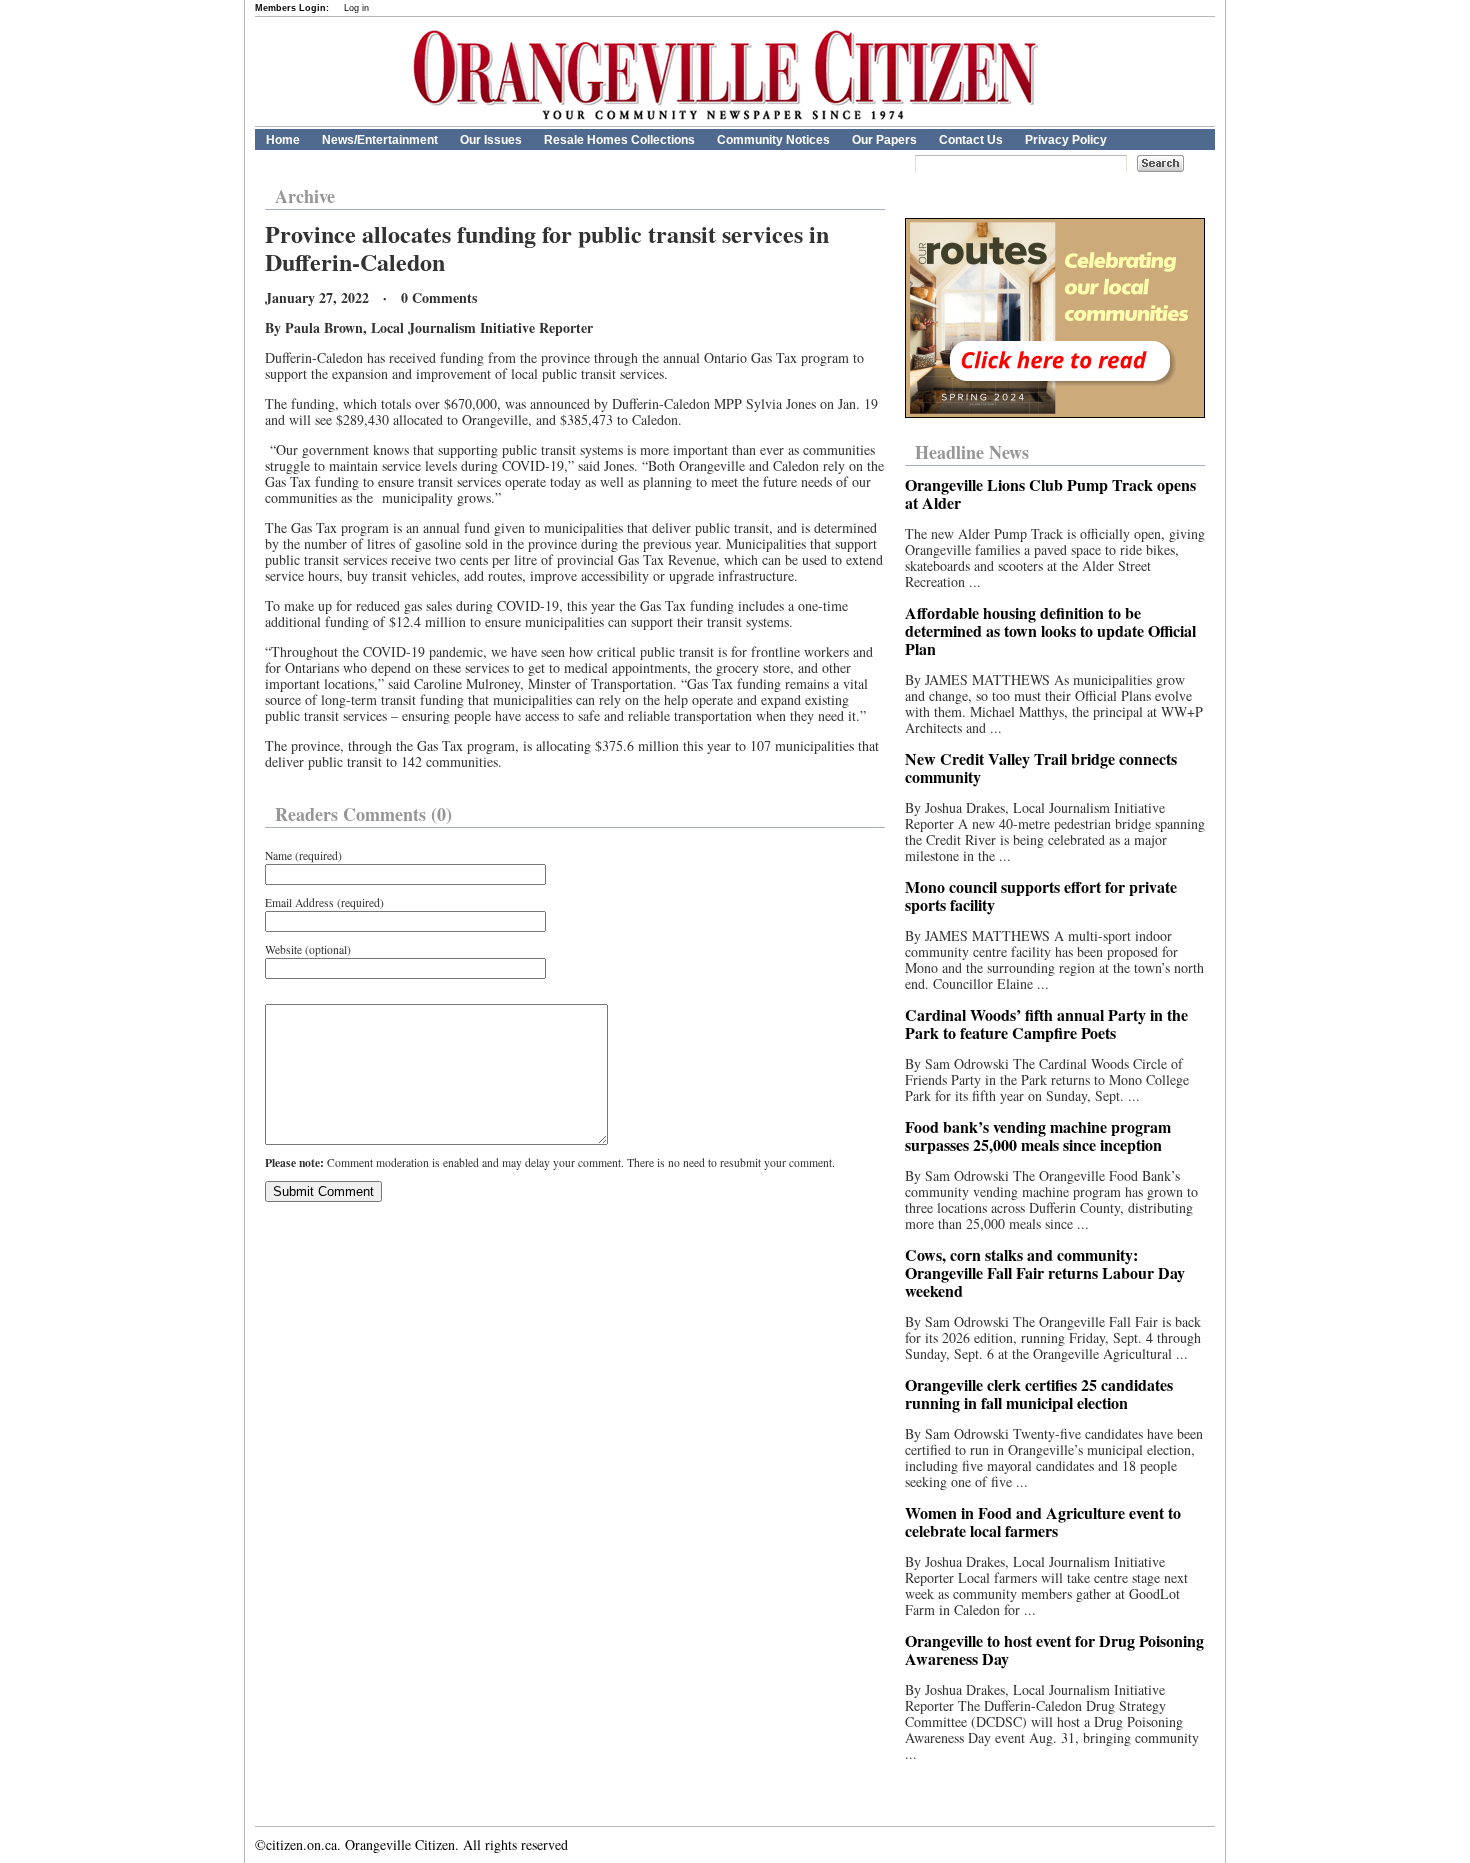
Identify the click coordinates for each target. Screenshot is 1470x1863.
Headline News (972, 452)
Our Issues (491, 140)
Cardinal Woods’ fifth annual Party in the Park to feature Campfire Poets (1046, 1023)
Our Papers (884, 140)
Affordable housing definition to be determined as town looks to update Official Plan (1050, 630)
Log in (356, 8)
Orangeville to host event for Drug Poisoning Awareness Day (1054, 1649)
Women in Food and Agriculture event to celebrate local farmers (1043, 1521)
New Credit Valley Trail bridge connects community (1041, 767)
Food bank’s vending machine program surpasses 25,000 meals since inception (1038, 1135)
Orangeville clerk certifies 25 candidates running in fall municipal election (1039, 1393)
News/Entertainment (380, 140)
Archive (305, 196)
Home (283, 140)
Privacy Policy (1066, 140)
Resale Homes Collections (619, 140)
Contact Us (971, 140)
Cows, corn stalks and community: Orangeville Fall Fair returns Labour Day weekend (1045, 1272)
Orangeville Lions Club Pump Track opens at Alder (1050, 493)
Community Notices (773, 140)
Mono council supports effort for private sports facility (1041, 895)
